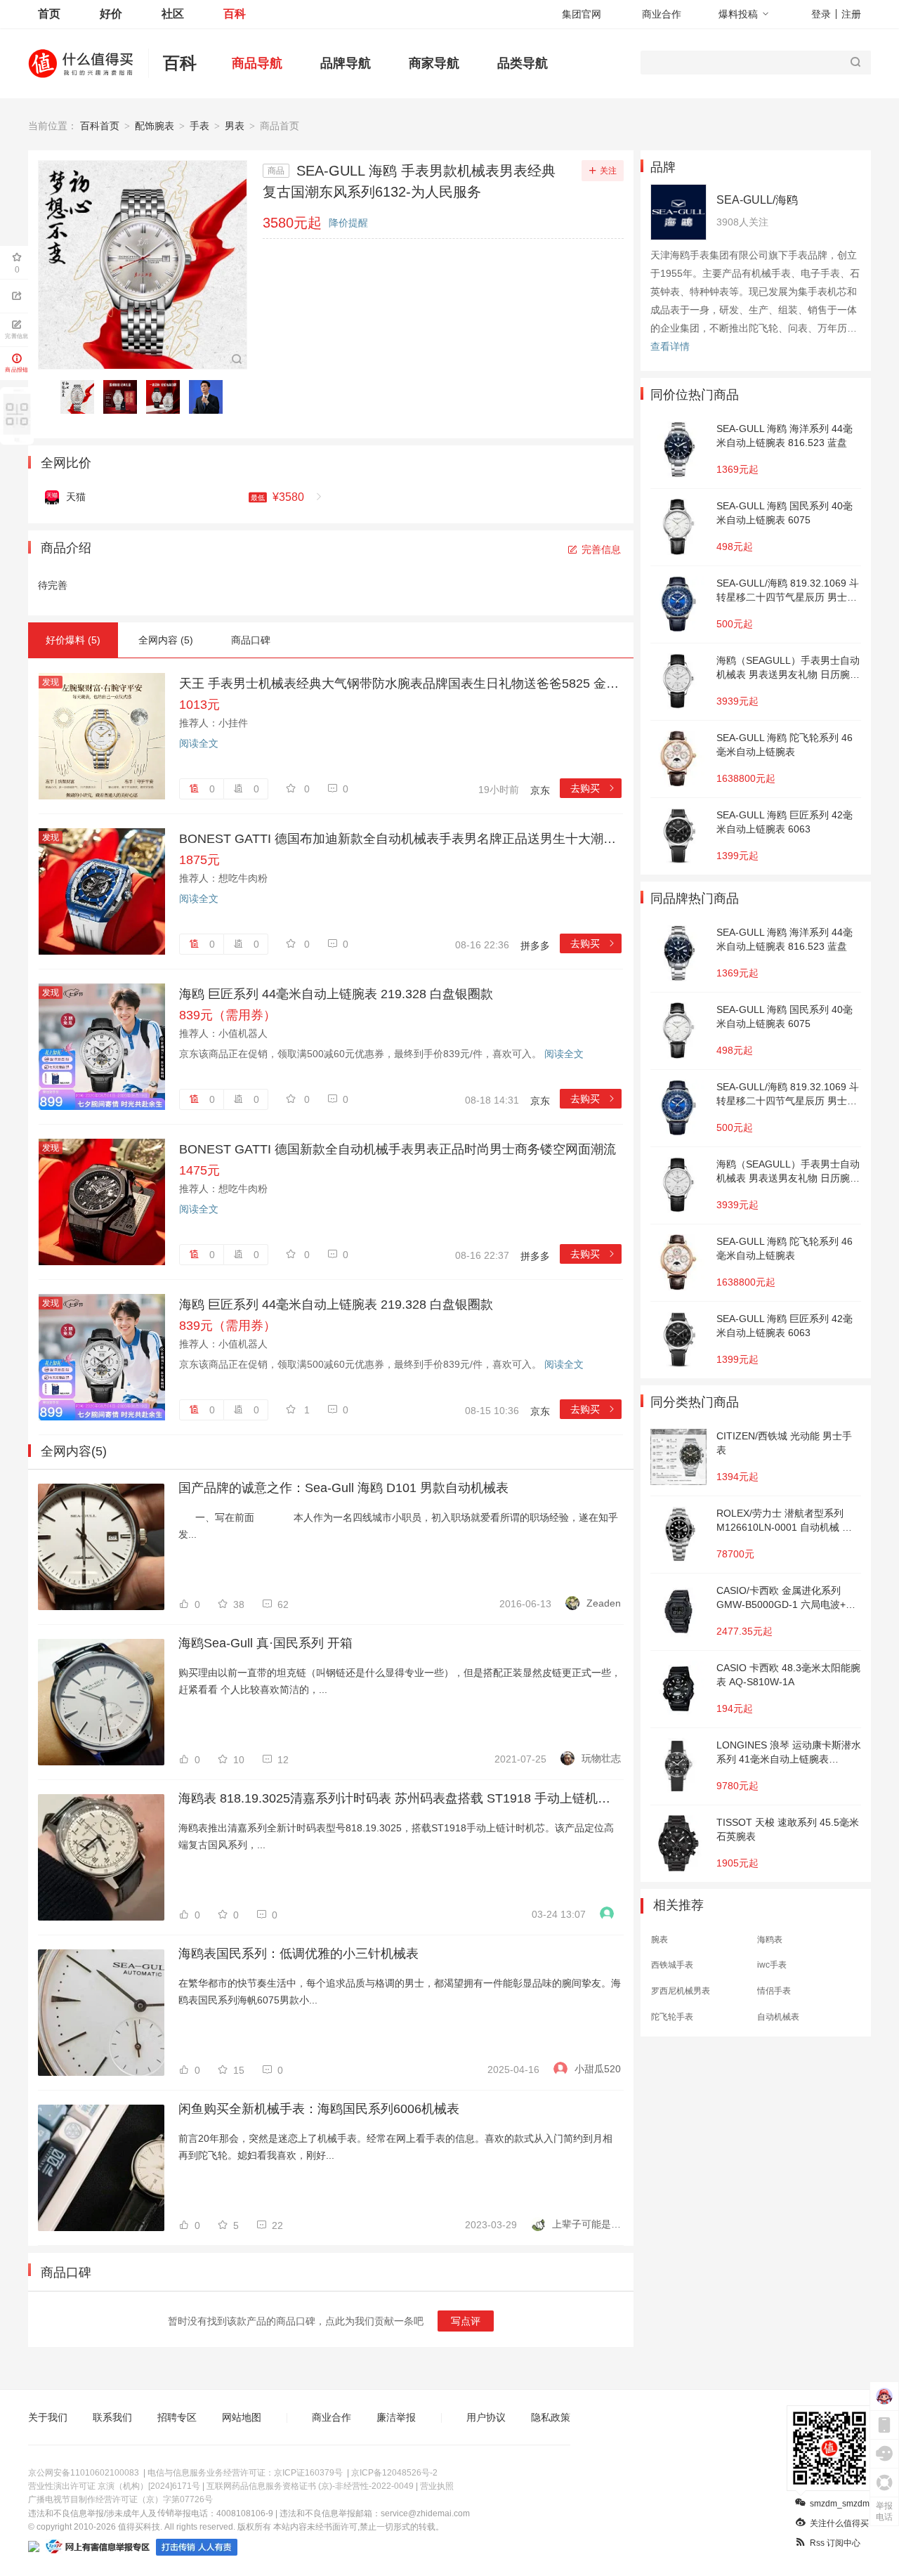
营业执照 (437, 2486)
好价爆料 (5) (73, 640)
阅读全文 (199, 743)
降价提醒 (348, 223)
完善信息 (601, 549)
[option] (81, 397)
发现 (51, 682)
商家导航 (434, 63)
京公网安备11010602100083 (84, 2473)
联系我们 (112, 2417)
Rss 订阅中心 (835, 2543)
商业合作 (662, 14)
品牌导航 (346, 63)
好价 (111, 14)
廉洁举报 (396, 2417)
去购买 (593, 788)
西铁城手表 (672, 1965)
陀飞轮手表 (672, 2017)
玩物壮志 (601, 1758)
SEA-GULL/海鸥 (757, 200)
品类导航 (523, 63)
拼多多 (535, 946)
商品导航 (257, 63)
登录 (821, 14)
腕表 (660, 1940)
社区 (173, 14)
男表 (235, 126)
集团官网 (582, 14)
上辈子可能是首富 (586, 2224)
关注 (608, 171)
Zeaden (604, 1603)
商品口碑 (251, 640)
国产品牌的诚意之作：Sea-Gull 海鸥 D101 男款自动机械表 (343, 1488)
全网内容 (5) (166, 640)
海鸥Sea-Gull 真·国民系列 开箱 (265, 1643)
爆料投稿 (738, 14)
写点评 (466, 2321)
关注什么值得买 (839, 2523)
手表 (199, 126)
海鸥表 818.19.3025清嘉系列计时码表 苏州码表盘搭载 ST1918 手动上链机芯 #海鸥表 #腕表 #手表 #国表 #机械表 (400, 1798)
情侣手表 (774, 1991)
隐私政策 (551, 2417)
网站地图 (242, 2417)
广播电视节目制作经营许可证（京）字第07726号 (120, 2499)
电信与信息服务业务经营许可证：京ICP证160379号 (245, 2473)
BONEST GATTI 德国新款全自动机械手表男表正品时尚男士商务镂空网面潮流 (398, 1149)
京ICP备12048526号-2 (394, 2473)
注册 (851, 14)
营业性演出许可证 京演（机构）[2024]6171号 (114, 2486)
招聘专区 (177, 2417)
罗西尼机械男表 (681, 1991)
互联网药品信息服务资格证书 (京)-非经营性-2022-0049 (310, 2486)
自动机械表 (778, 2017)
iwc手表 (772, 1965)
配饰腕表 (155, 126)
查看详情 (670, 346)
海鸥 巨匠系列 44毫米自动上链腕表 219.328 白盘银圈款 (336, 994)
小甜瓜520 (598, 2069)
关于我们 (48, 2417)
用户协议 (486, 2417)
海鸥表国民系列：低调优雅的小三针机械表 (298, 1954)
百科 (235, 14)
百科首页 (100, 126)
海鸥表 (770, 1940)
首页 (49, 14)
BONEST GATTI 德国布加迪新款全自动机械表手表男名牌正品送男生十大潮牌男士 (400, 839)
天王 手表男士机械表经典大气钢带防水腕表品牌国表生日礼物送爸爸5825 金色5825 (400, 684)
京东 (540, 790)
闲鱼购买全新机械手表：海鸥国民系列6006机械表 (319, 2109)
